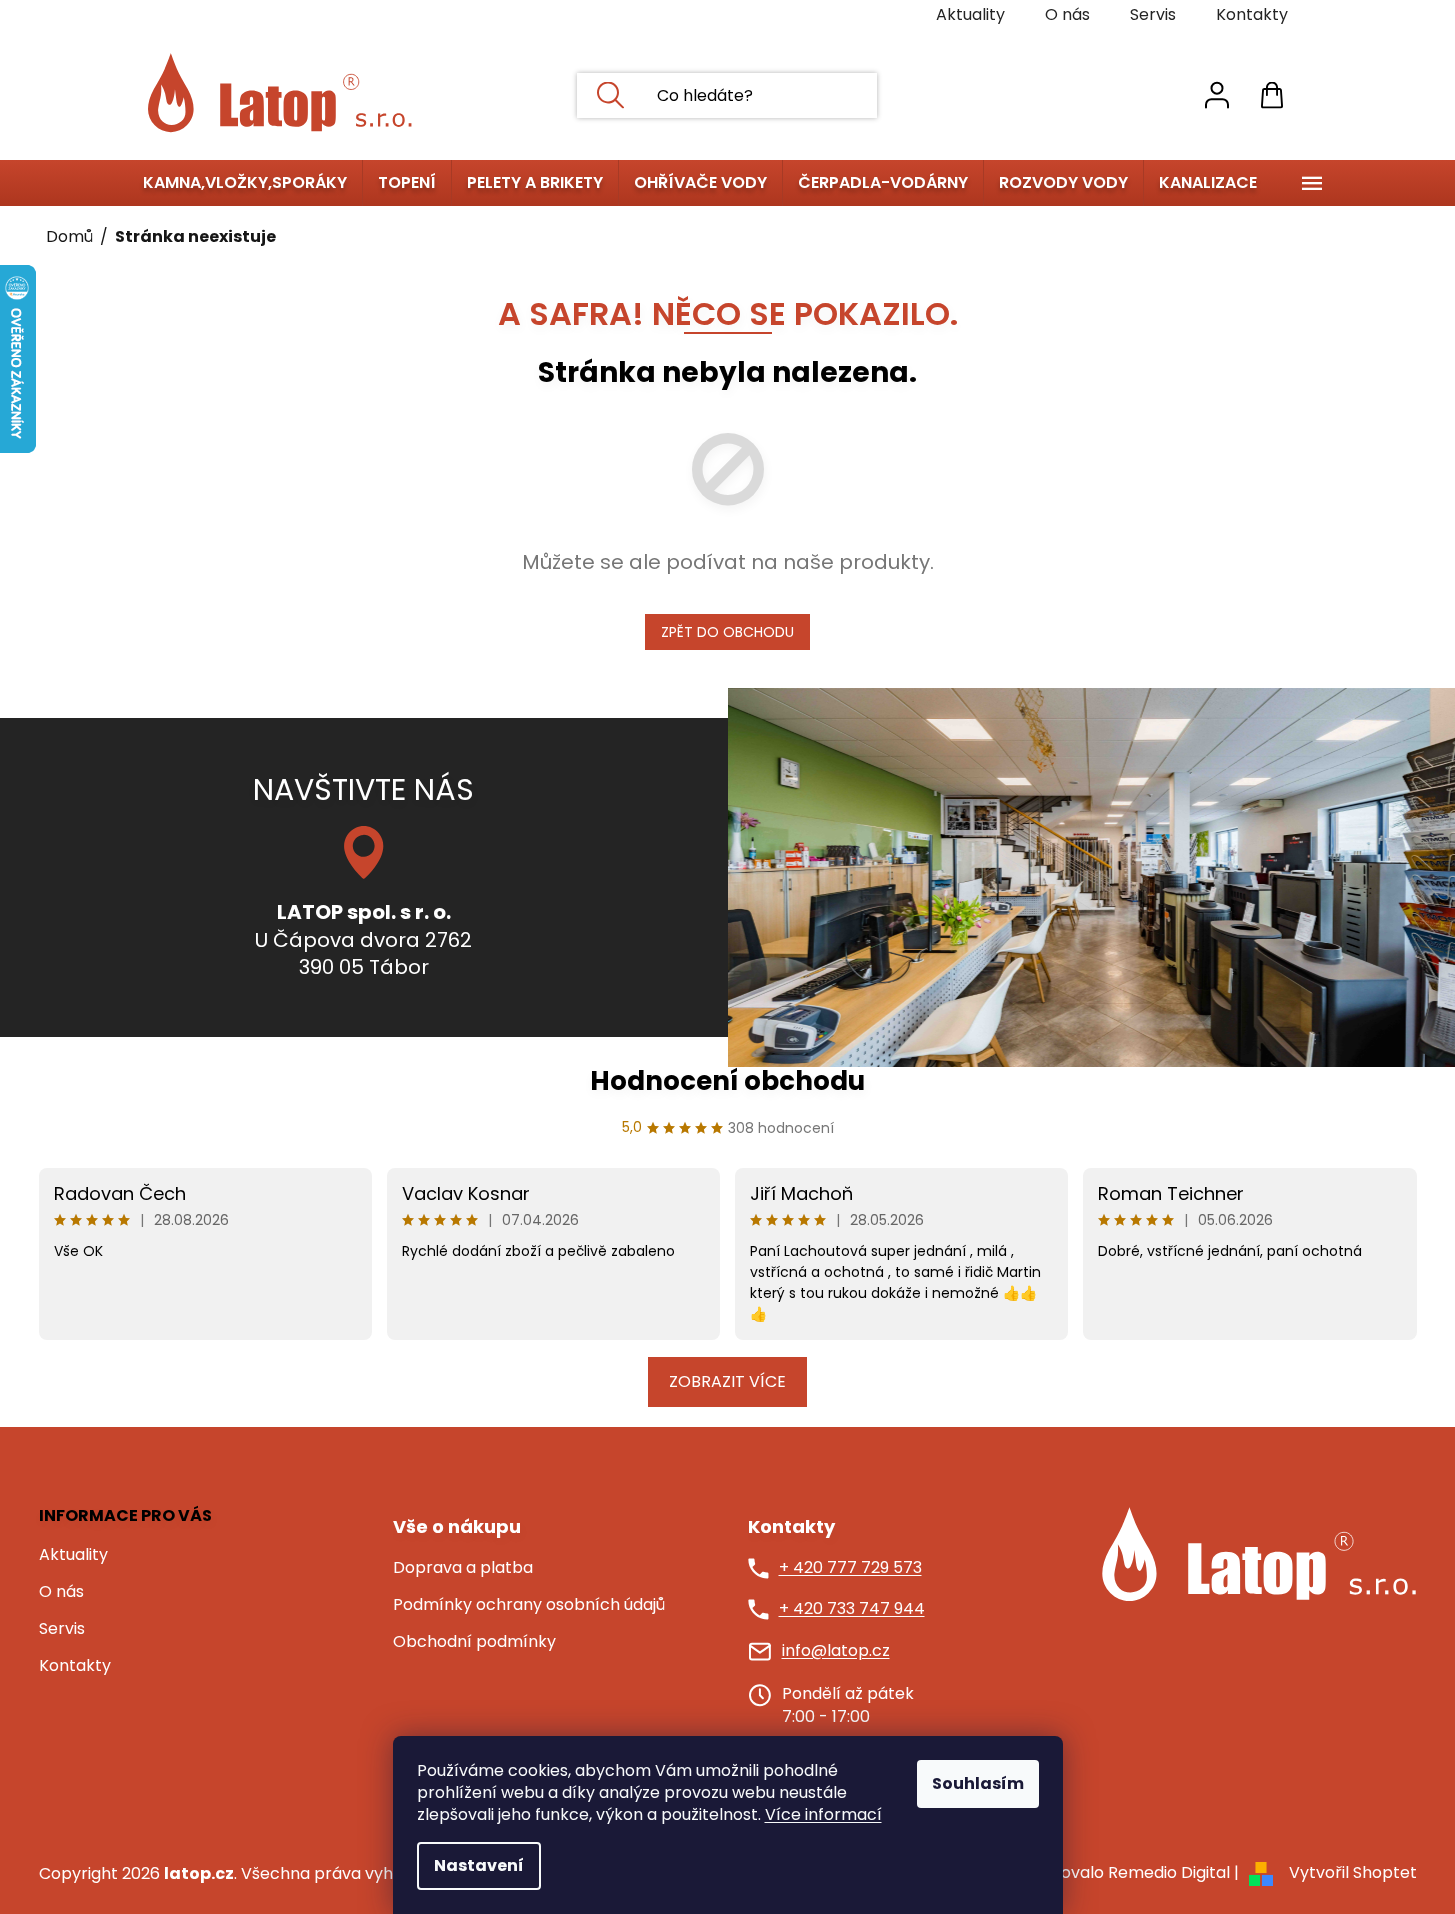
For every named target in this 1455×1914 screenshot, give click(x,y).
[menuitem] (245, 183)
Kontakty (1252, 14)
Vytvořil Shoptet (1353, 1872)
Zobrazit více (727, 1381)
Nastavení (479, 1865)
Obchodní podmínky (474, 1642)
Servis (1153, 14)
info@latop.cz (836, 1651)
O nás (1067, 14)
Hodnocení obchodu (727, 1081)
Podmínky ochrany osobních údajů (529, 1605)
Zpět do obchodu (727, 632)
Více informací (823, 1814)
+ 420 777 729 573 (850, 1568)
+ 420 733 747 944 (852, 1609)
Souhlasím (978, 1783)
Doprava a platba (463, 1568)
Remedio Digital (1169, 1872)
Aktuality (970, 14)
